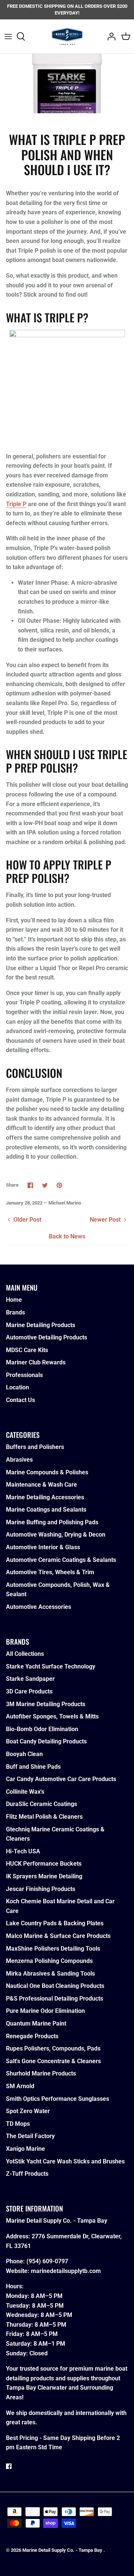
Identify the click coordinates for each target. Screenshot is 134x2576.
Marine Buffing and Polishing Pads (52, 1522)
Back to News (67, 1236)
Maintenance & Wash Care (42, 1485)
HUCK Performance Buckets (44, 1864)
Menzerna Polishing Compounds (49, 1961)
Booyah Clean (24, 1754)
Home (14, 1300)
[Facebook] (9, 2466)
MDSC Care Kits (27, 1350)
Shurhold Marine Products (41, 2073)
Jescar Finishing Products (41, 1889)
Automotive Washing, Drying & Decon (56, 1535)
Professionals (24, 1375)
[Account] (109, 37)
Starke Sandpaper (30, 1679)
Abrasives (19, 1460)
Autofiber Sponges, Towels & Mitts (52, 1716)
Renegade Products (32, 2036)
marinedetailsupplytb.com (66, 2271)
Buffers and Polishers (35, 1447)
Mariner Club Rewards (36, 1362)
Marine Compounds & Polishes (47, 1472)
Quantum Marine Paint (36, 2023)
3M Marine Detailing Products (46, 1704)
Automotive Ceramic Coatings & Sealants (61, 1560)
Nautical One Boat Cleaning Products (55, 1986)
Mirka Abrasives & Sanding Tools (50, 1974)
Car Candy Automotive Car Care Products (61, 1779)
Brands (15, 1312)
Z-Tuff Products (27, 2174)
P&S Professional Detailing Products (55, 1999)
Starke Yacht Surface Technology (51, 1666)
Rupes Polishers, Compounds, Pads (53, 2048)
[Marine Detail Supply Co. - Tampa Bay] (67, 36)
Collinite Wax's (25, 1792)
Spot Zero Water (28, 2111)
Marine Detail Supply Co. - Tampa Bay (63, 2550)
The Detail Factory (30, 2136)
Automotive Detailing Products (47, 1337)
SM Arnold (20, 2086)
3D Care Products (29, 1691)
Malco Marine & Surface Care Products (58, 1936)
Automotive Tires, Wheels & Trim (50, 1572)
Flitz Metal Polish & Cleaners (44, 1817)
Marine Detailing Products (41, 1325)
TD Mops (18, 2124)
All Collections (25, 1654)
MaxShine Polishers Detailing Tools (53, 1949)
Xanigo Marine (25, 2149)
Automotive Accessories (39, 1607)
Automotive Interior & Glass (43, 1547)
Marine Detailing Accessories (45, 1497)
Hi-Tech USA (23, 1851)
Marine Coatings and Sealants (46, 1510)
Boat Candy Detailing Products (46, 1741)
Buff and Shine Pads (33, 1767)
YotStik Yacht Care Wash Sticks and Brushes (65, 2161)
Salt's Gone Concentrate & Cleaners (53, 2061)
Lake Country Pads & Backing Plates (55, 1923)
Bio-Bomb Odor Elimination (42, 1729)
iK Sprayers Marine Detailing (44, 1876)
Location (17, 1387)
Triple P (16, 504)
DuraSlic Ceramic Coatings (42, 1804)
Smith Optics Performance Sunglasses (58, 2099)
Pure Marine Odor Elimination (45, 2011)
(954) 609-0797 (47, 2261)
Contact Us (20, 1400)
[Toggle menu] (8, 37)
